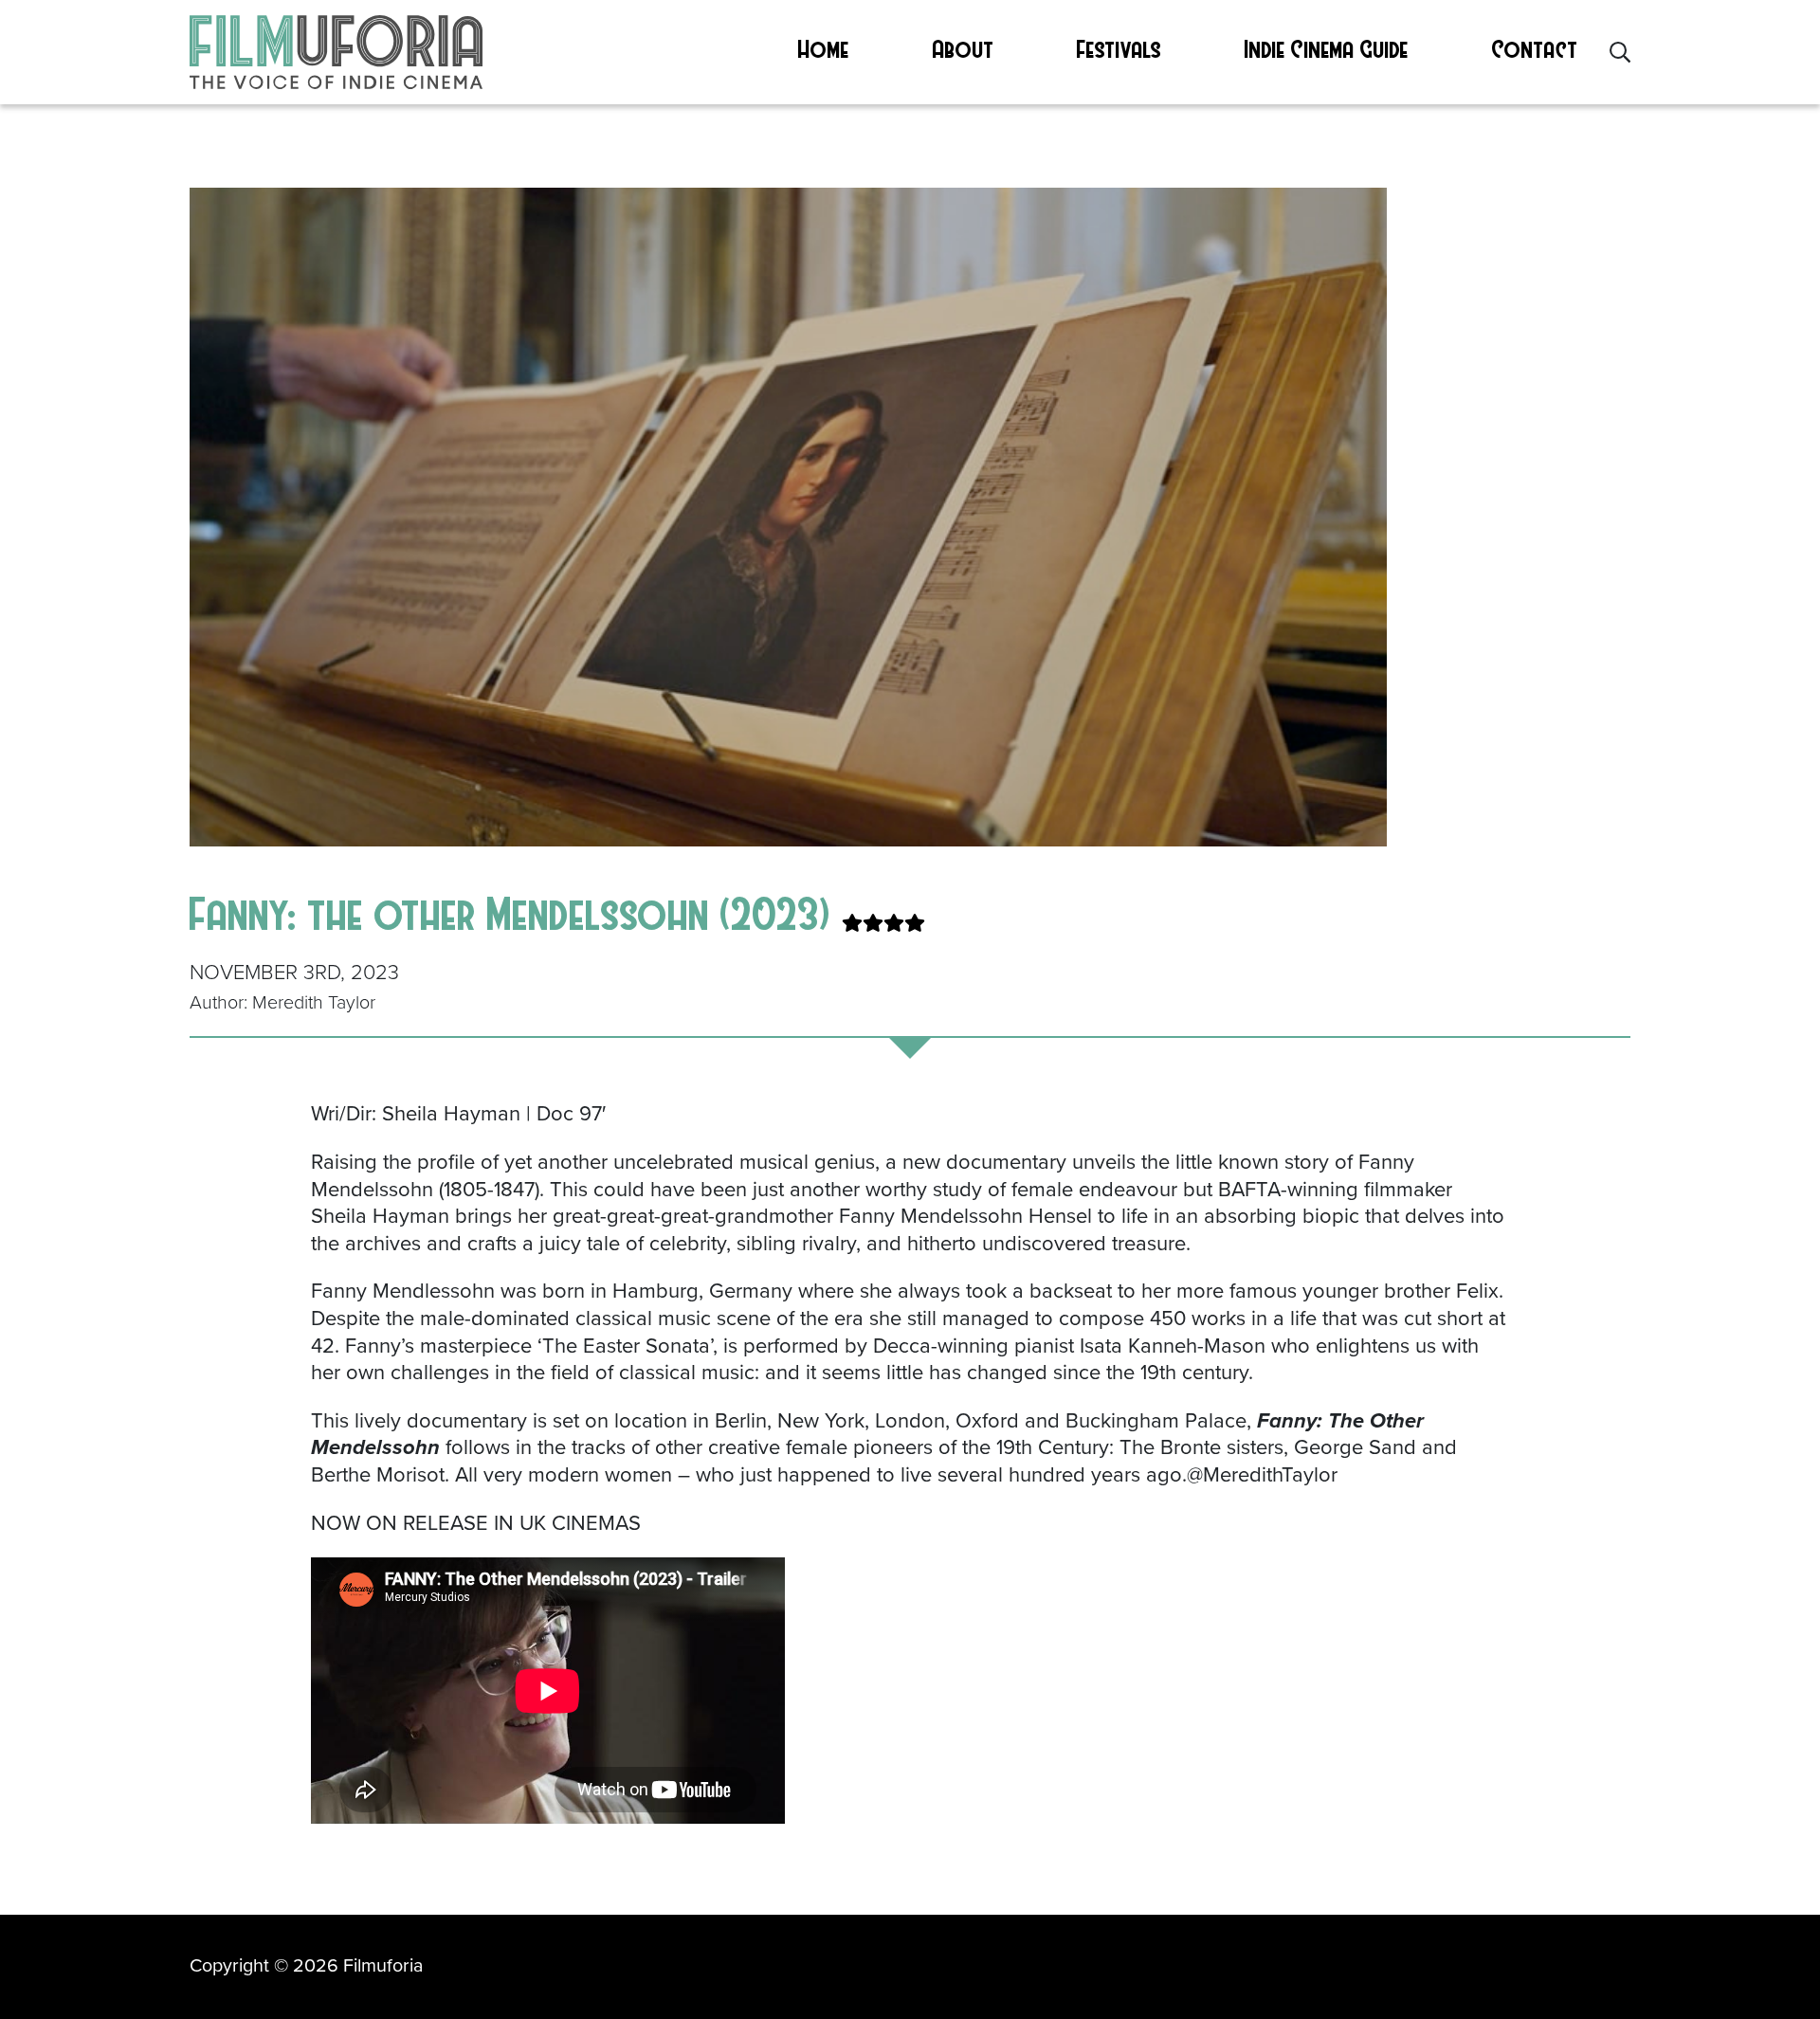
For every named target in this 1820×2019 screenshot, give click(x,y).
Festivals (1119, 48)
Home (824, 48)
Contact (1535, 48)
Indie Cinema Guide (1327, 48)
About (964, 48)
